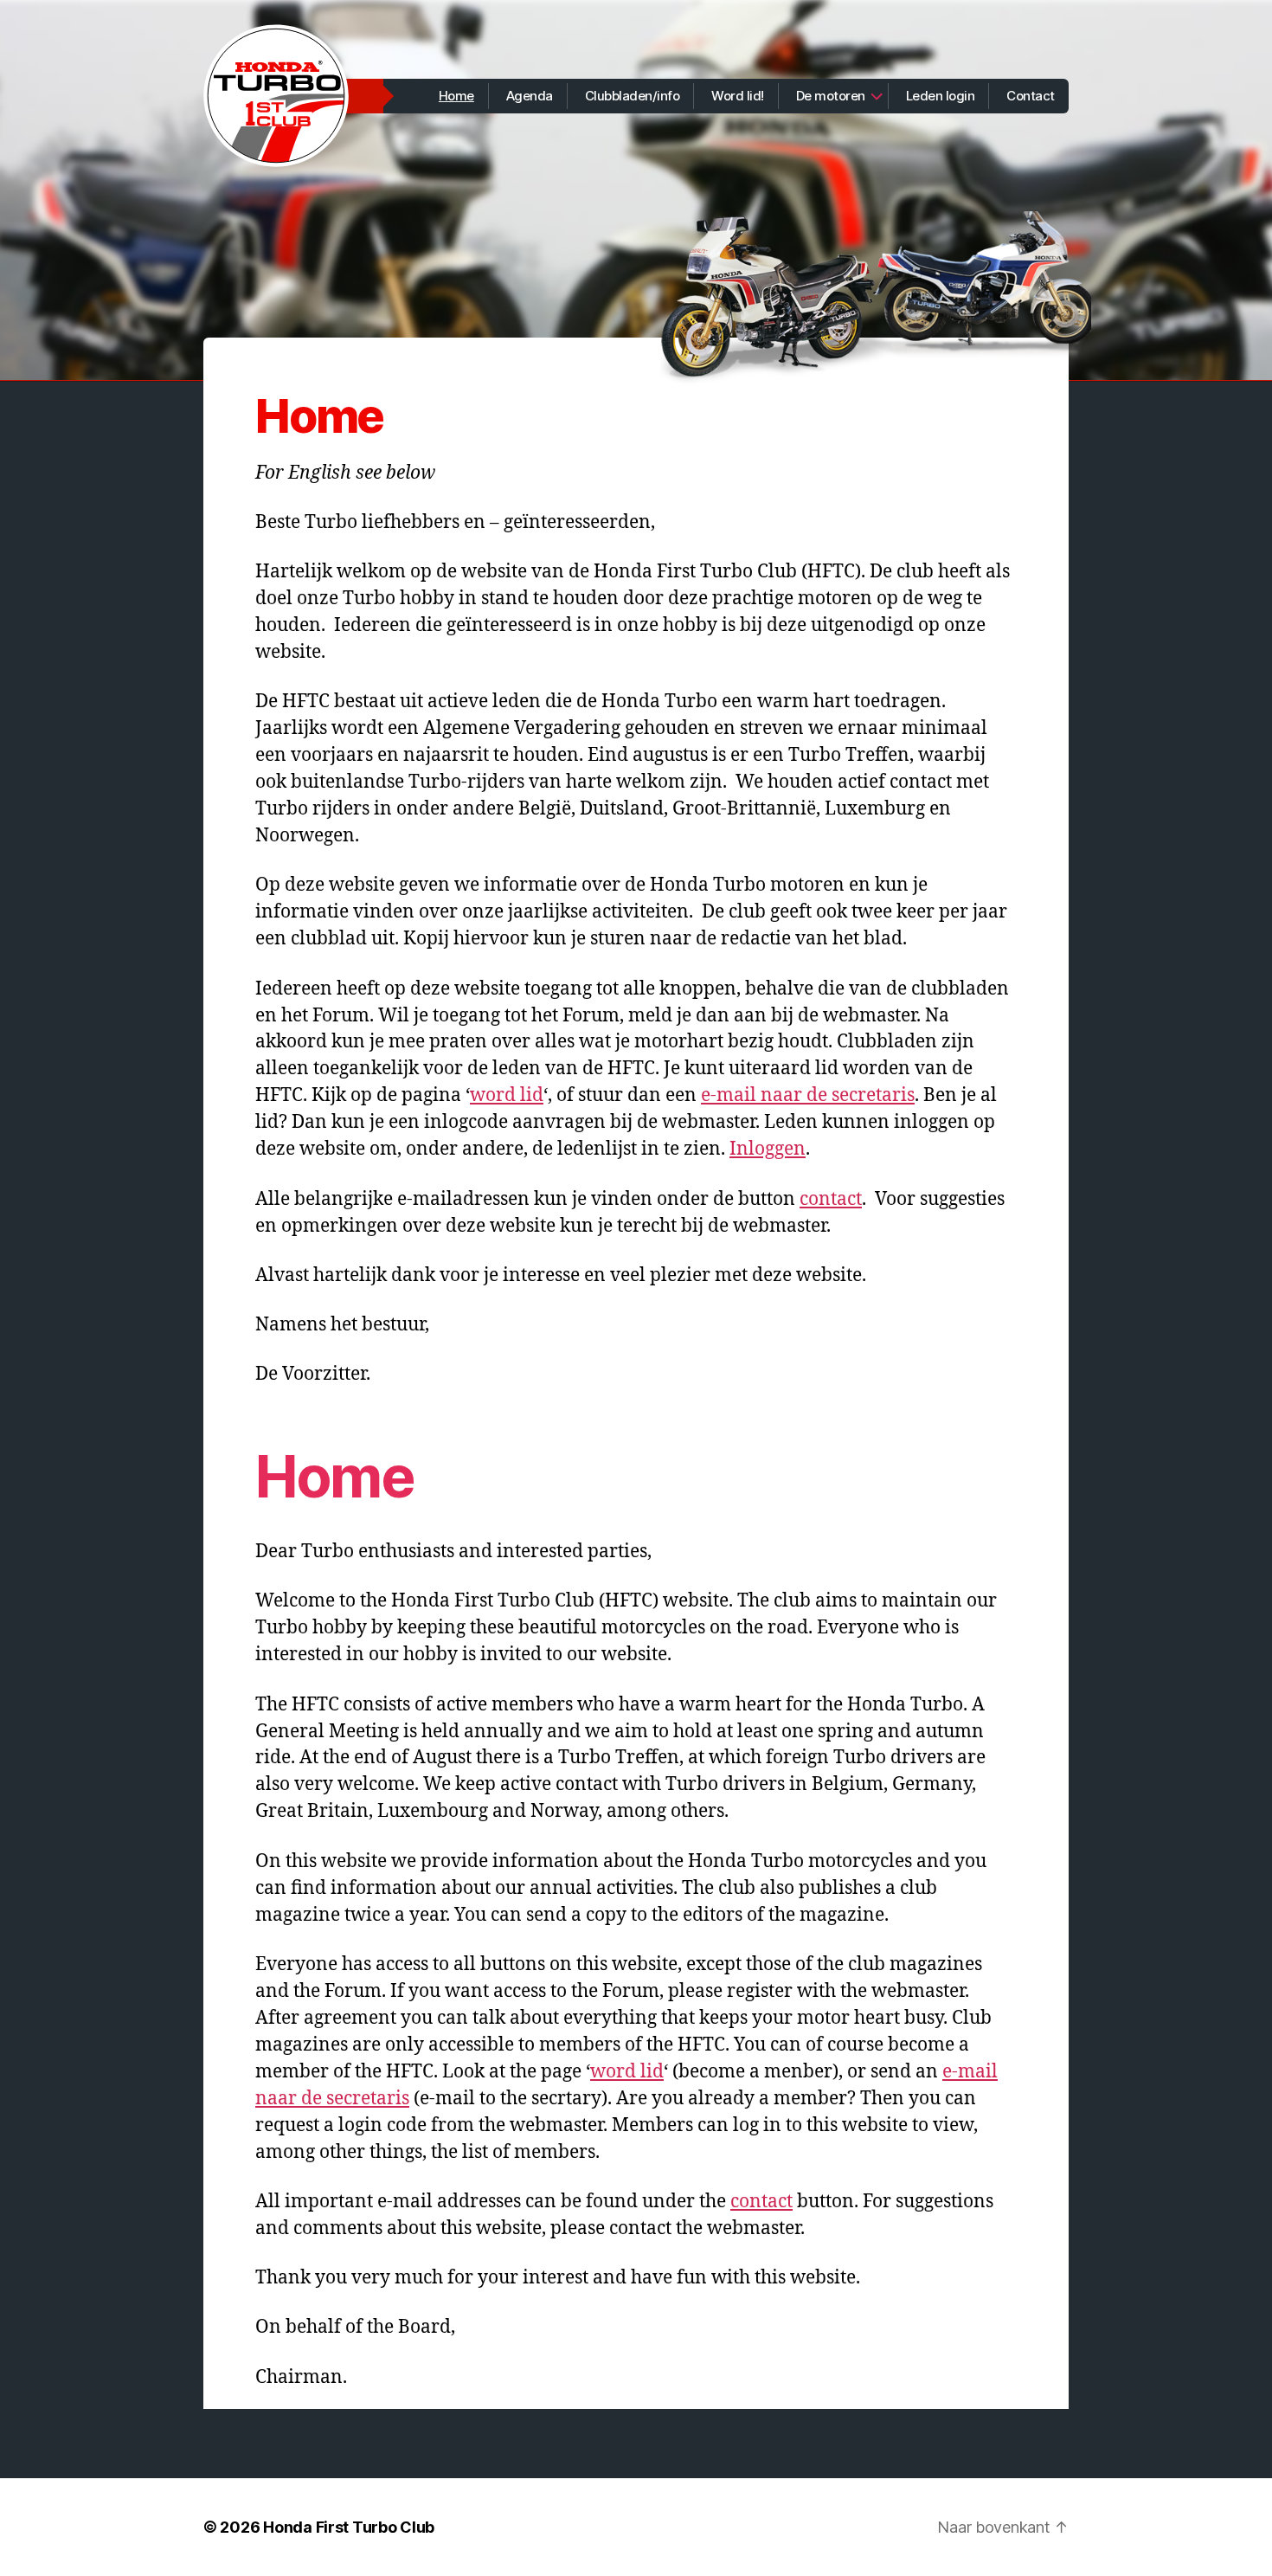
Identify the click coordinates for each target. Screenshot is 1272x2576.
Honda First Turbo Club (349, 2527)
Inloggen (768, 1149)
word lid (507, 1095)
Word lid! (738, 96)
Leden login (941, 96)
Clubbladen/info (633, 96)
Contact (1031, 96)
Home (456, 96)
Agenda (530, 96)
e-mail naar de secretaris (808, 1095)
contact (831, 1199)
